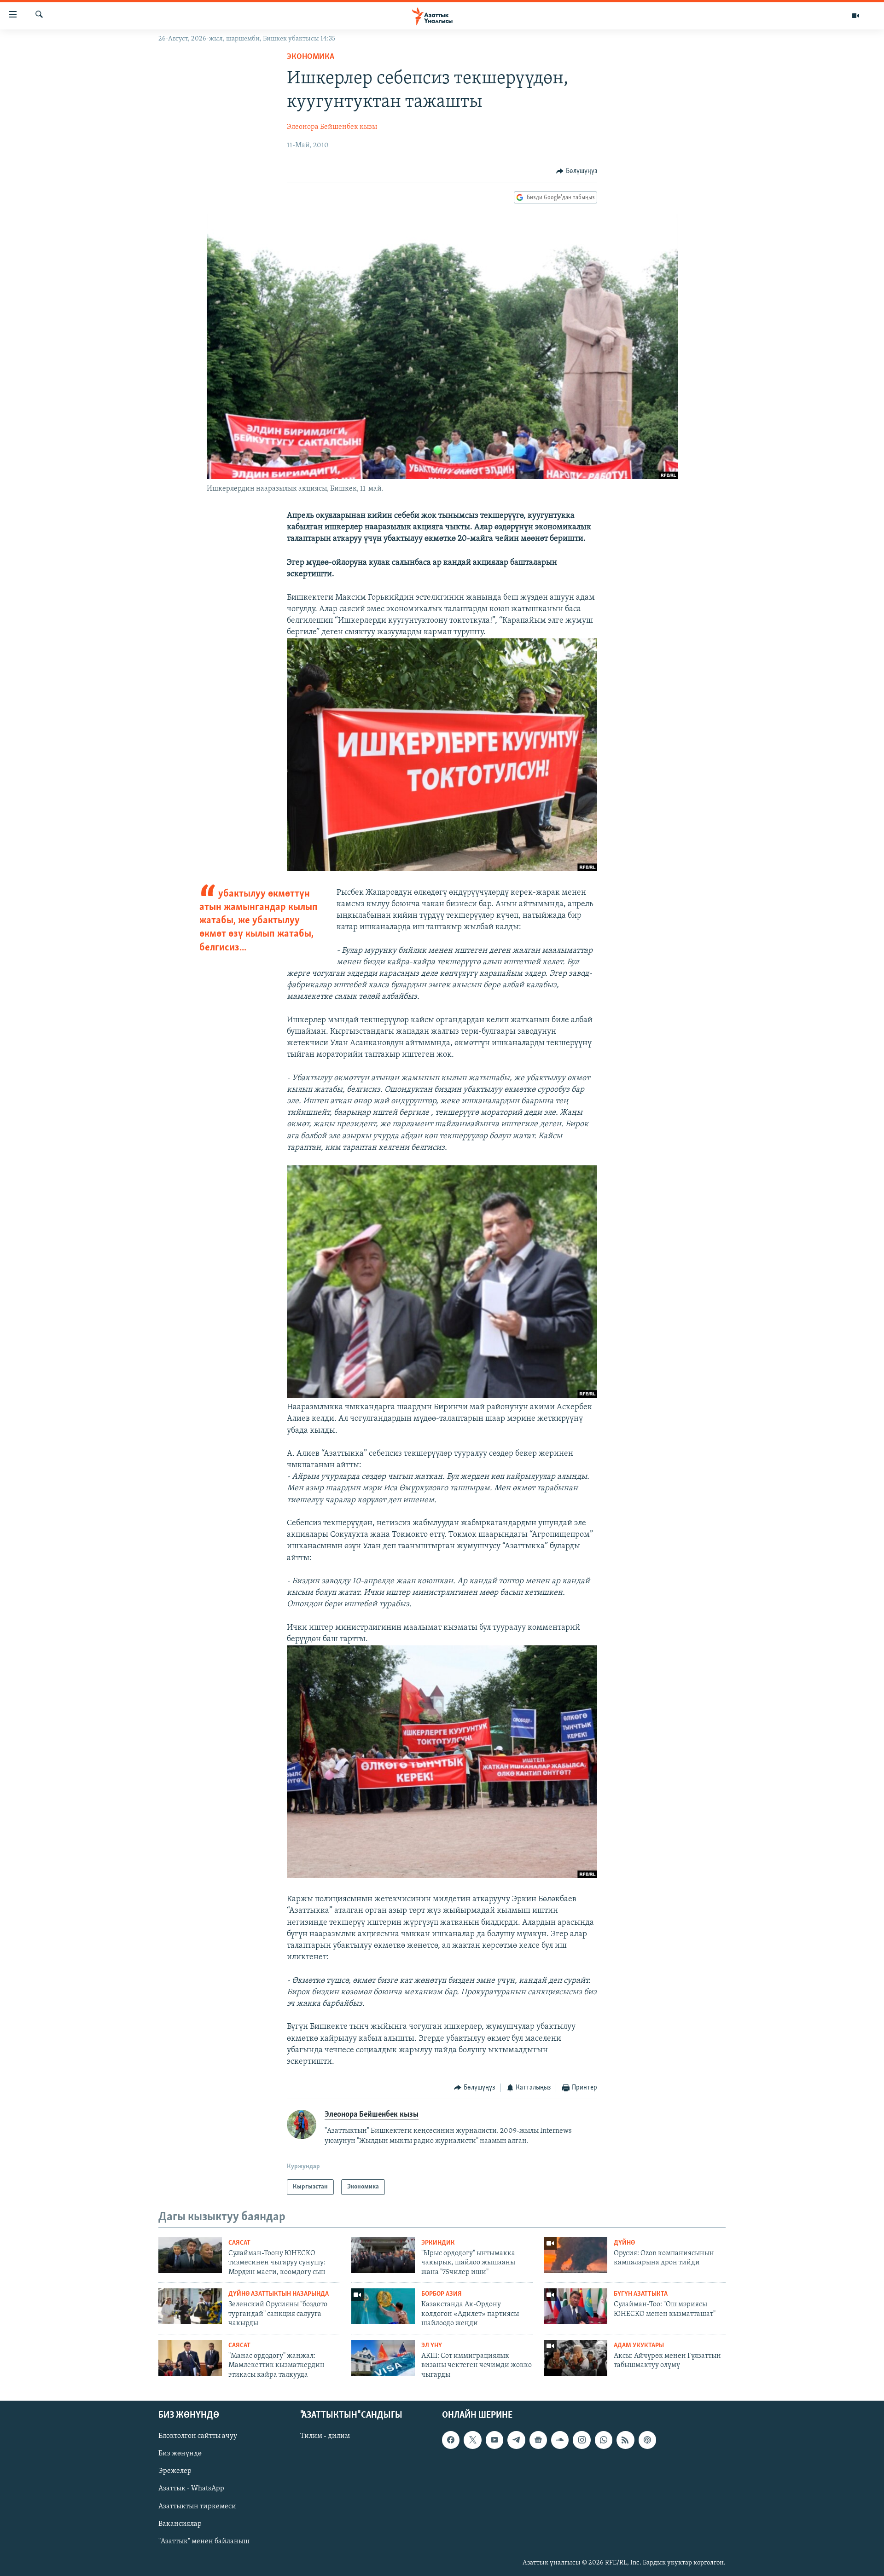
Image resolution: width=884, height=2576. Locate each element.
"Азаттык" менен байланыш (204, 2541)
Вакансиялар (180, 2524)
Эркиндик (438, 2243)
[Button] (577, 171)
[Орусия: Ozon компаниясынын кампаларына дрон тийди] (576, 2255)
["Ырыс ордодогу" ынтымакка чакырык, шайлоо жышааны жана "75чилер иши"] (383, 2255)
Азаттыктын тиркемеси (197, 2507)
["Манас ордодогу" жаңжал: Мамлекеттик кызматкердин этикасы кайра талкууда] (190, 2358)
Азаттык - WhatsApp (191, 2489)
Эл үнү (432, 2346)
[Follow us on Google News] (538, 2440)
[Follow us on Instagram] (582, 2440)
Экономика (311, 57)
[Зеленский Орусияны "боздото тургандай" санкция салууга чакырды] (190, 2306)
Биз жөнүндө (180, 2454)
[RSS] (625, 2440)
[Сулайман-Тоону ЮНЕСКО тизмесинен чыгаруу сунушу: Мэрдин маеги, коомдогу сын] (190, 2255)
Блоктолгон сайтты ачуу (198, 2436)
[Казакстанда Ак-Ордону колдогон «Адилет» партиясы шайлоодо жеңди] (383, 2306)
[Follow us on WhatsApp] (604, 2440)
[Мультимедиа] (855, 16)
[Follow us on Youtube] (494, 2440)
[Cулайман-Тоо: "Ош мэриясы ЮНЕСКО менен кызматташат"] (576, 2306)
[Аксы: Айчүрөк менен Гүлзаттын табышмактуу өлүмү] (576, 2358)
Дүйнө (624, 2243)
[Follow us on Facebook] (451, 2440)
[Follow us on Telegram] (516, 2440)
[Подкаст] (647, 2440)
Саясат (239, 2243)
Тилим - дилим (325, 2436)
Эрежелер (175, 2471)
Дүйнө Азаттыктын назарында (279, 2294)
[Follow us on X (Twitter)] (472, 2440)
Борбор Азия (442, 2294)
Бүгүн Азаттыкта (641, 2294)
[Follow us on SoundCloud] (560, 2440)
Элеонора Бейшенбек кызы (332, 127)
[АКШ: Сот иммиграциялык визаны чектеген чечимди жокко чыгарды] (383, 2358)
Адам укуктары (639, 2346)
